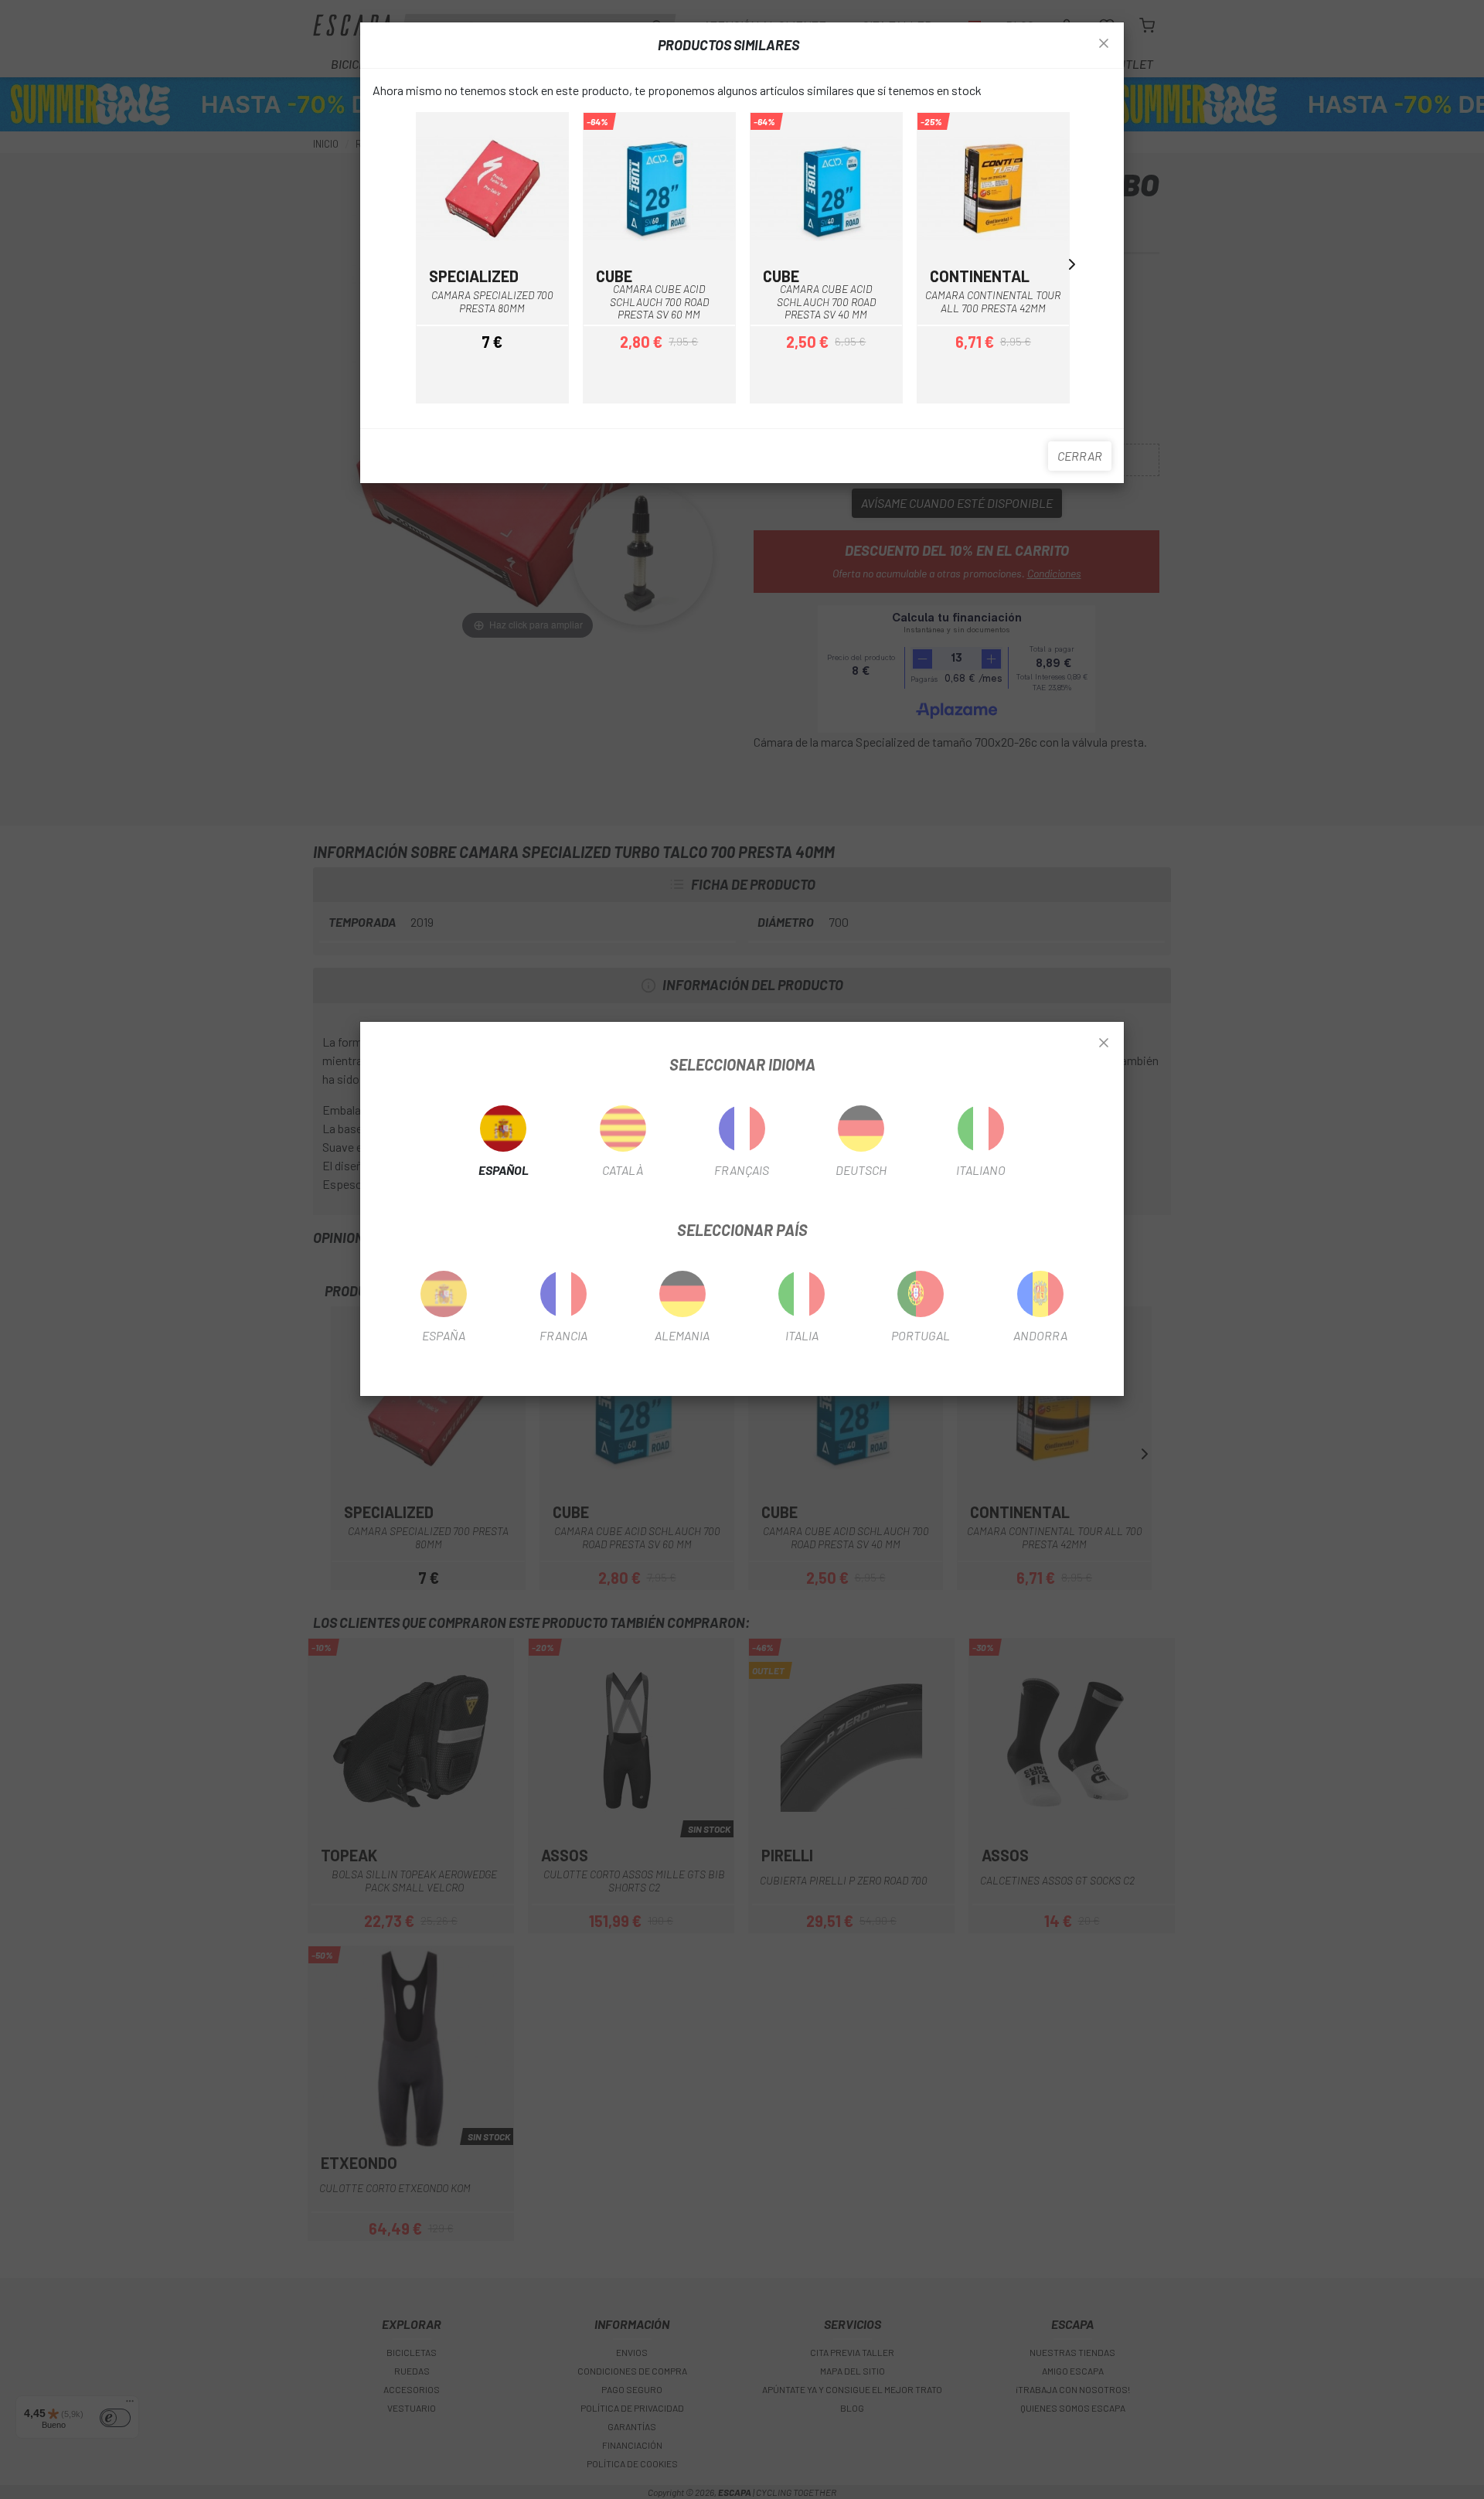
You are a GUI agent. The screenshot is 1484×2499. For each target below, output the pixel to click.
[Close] (1104, 1044)
